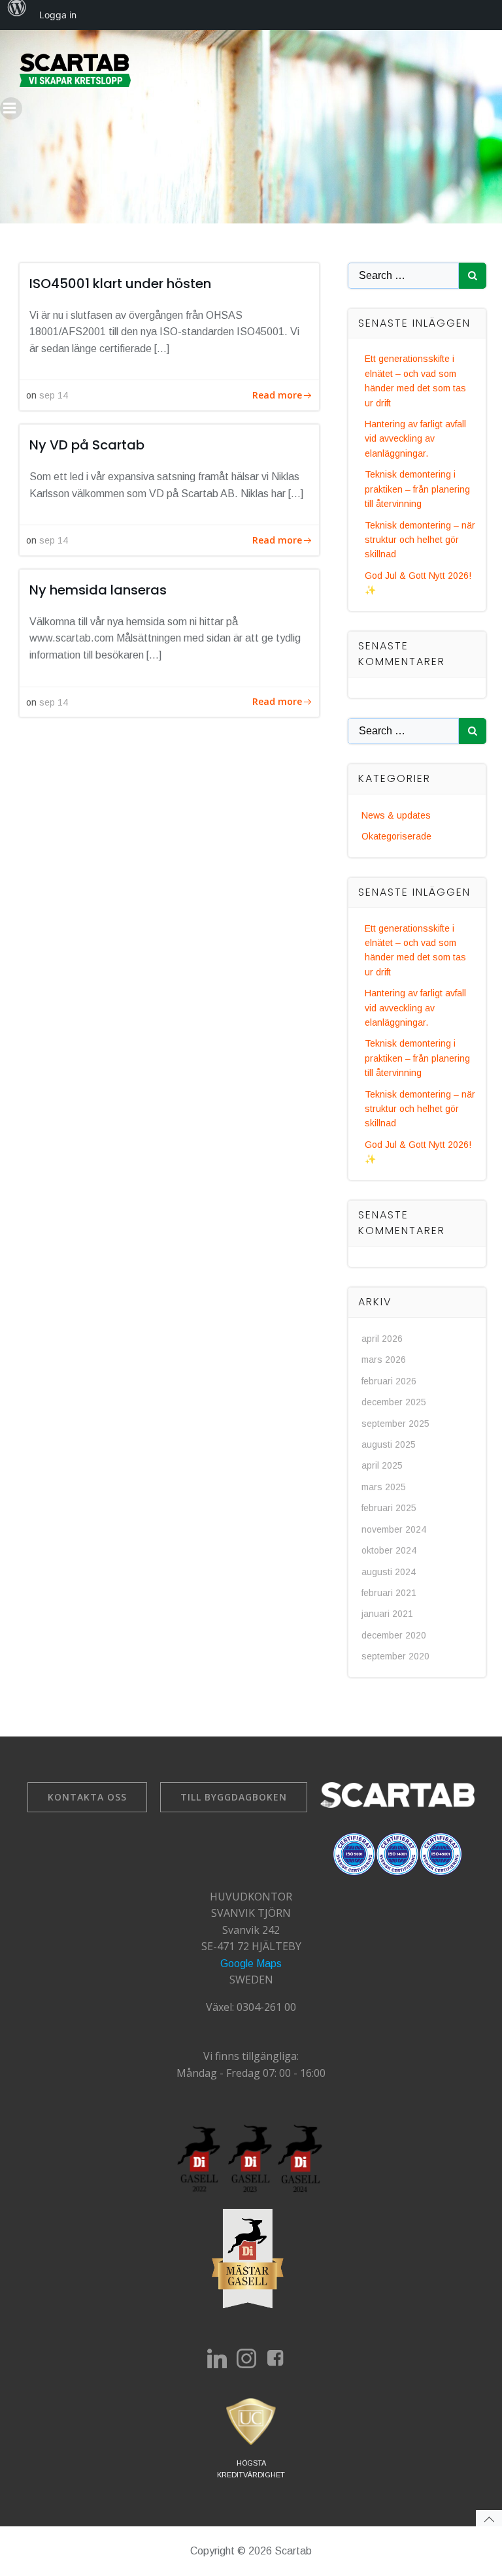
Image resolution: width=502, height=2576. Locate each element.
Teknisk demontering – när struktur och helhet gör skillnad (420, 540)
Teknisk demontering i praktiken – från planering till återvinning (417, 489)
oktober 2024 (389, 1550)
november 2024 (394, 1529)
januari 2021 (387, 1614)
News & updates (396, 815)
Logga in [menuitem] (58, 15)
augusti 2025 (389, 1444)
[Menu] (11, 108)
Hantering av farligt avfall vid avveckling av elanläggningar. (415, 439)
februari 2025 (389, 1508)
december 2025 (394, 1402)
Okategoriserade (396, 836)
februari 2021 (389, 1593)
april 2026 (382, 1339)
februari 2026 (389, 1381)
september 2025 (395, 1424)
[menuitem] (17, 15)
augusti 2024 (389, 1572)
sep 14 (54, 395)
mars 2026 (384, 1360)
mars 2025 (384, 1487)
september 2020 (395, 1656)
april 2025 (382, 1465)
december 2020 (394, 1635)
